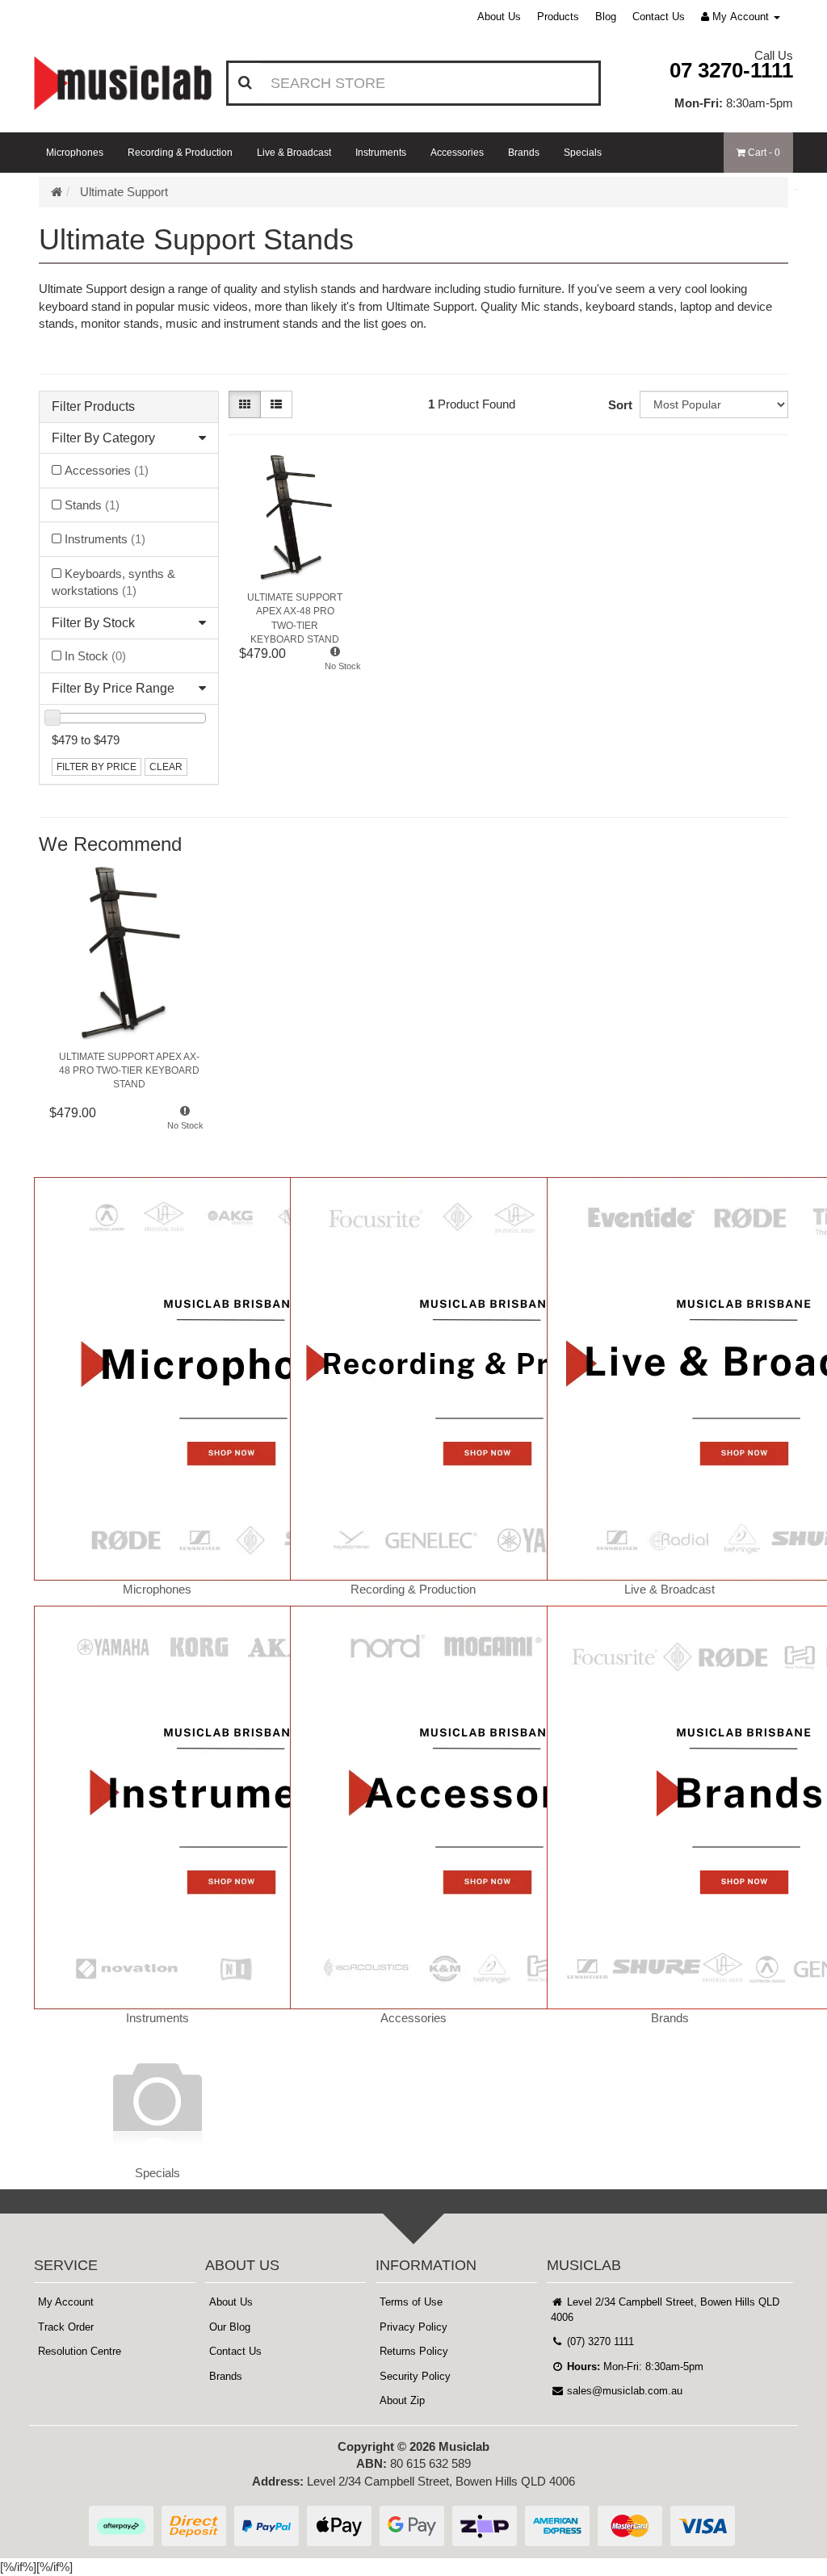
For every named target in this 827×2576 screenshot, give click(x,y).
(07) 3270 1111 (599, 2341)
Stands (92, 505)
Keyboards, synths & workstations (113, 582)
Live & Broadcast (294, 153)
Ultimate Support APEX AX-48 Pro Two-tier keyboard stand (295, 614)
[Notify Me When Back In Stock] (335, 663)
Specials (583, 153)
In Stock (95, 656)
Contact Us (659, 17)
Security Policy (415, 2376)
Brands (524, 153)
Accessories (457, 153)
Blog (606, 17)
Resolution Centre (80, 2351)
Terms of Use (411, 2302)
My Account (66, 2302)
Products (558, 17)
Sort (620, 405)
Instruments (381, 153)
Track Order (66, 2327)
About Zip (402, 2400)
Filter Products (93, 406)
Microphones (75, 153)
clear (166, 767)
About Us (499, 17)
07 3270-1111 (731, 70)
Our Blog (230, 2327)
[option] (129, 1008)
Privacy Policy (413, 2327)
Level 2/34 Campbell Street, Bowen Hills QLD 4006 (665, 2310)
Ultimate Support (124, 192)
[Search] (245, 83)
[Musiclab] (123, 83)
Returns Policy (414, 2351)
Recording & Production (180, 153)
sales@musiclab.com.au (623, 2391)
